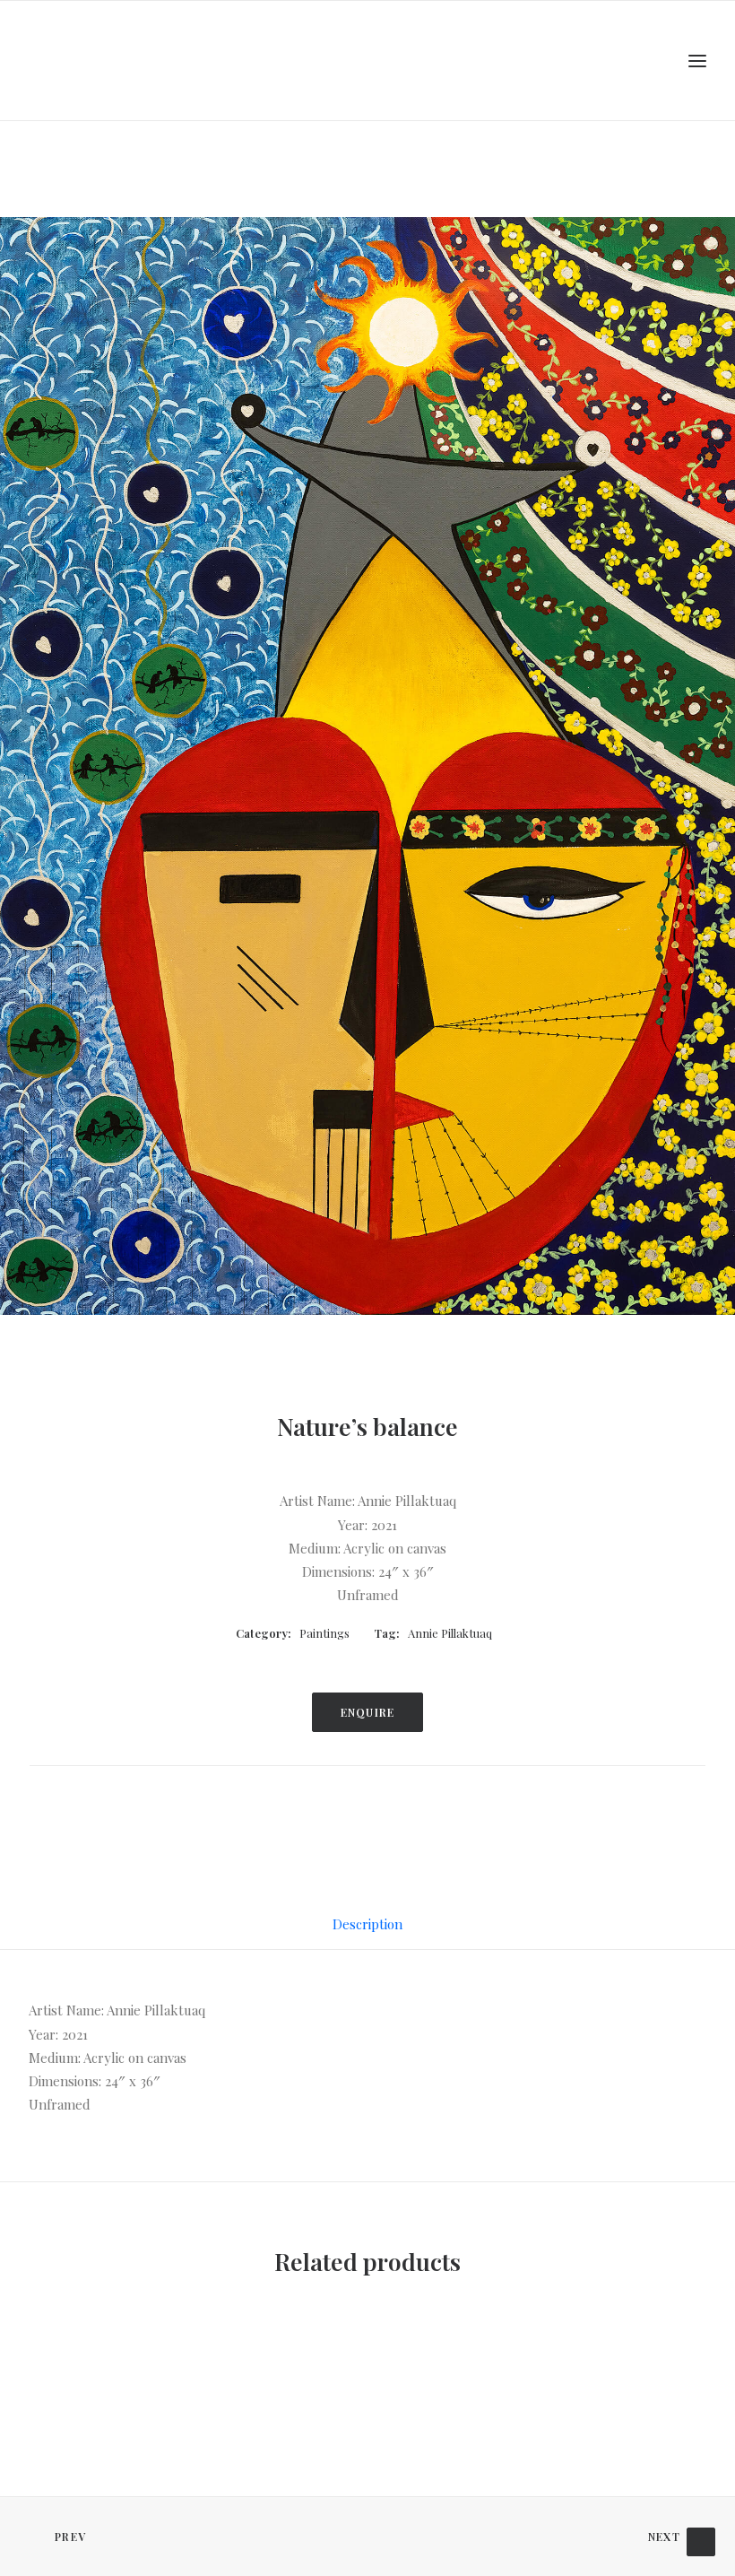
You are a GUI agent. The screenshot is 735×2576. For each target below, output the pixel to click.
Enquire (367, 1712)
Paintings (324, 1633)
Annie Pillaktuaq (450, 1633)
